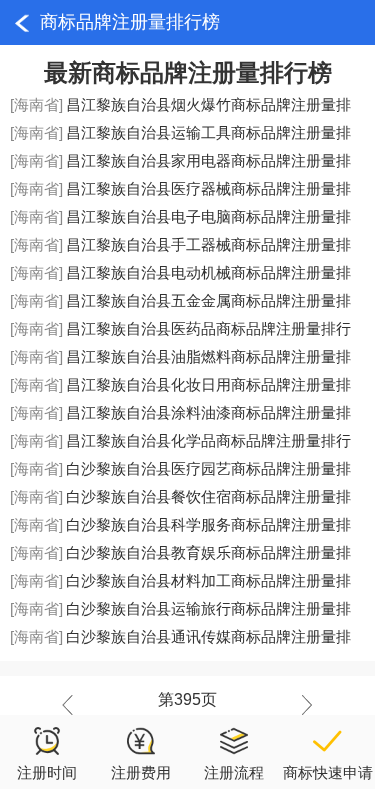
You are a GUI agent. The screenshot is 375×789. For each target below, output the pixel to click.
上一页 (73, 705)
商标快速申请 (328, 772)
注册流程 (234, 772)
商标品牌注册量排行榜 (130, 22)
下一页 (302, 705)
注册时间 (47, 772)
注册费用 (141, 772)
